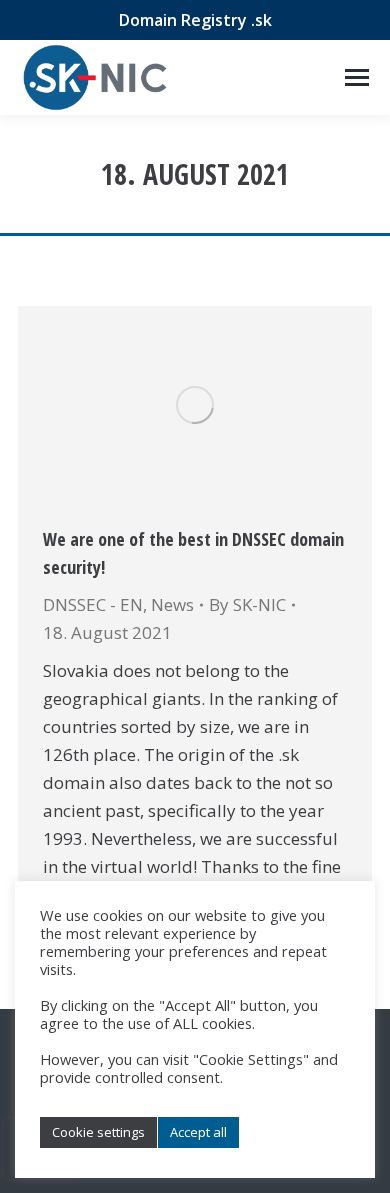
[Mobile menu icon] (357, 77)
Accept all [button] (198, 1132)
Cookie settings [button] (98, 1132)
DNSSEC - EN (93, 604)
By (247, 604)
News (172, 604)
